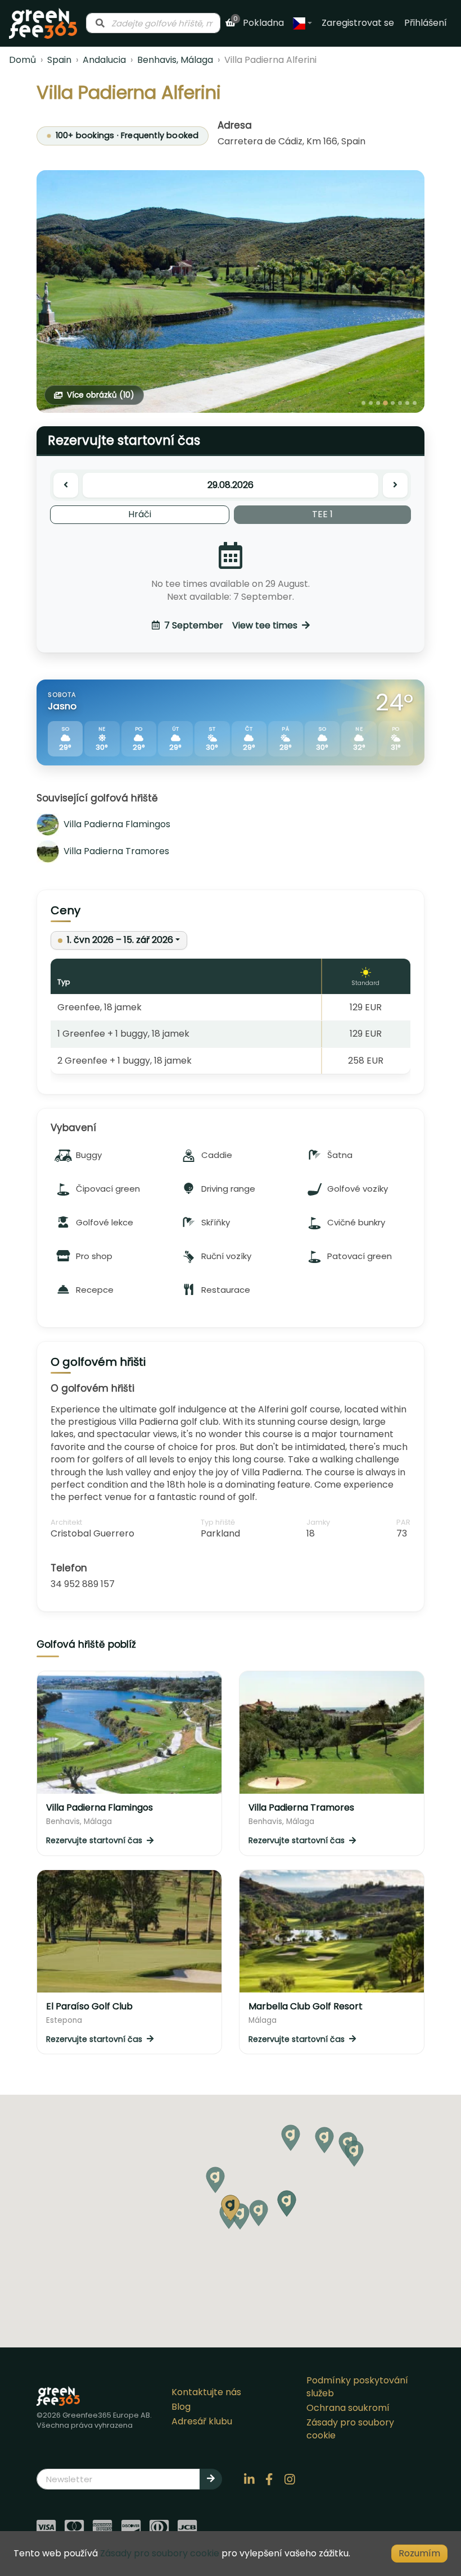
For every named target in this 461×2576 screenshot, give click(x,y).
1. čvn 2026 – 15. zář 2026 (120, 940)
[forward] (395, 485)
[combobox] (153, 23)
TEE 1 (322, 514)
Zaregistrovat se (358, 23)
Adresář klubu (202, 2421)
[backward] (66, 485)
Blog (181, 2407)
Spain (59, 60)
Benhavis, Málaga (175, 60)
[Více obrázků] (231, 291)
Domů (22, 60)
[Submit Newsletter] (211, 2479)
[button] (259, 2213)
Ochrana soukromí (348, 2408)
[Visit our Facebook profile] (269, 2479)
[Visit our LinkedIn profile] (249, 2479)
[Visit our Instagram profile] (290, 2479)
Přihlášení (426, 23)
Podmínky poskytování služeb (357, 2386)
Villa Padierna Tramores (116, 851)
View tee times (231, 625)
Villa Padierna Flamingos (117, 824)
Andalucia (104, 60)
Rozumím (419, 2553)
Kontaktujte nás (206, 2392)
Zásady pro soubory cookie (350, 2429)
